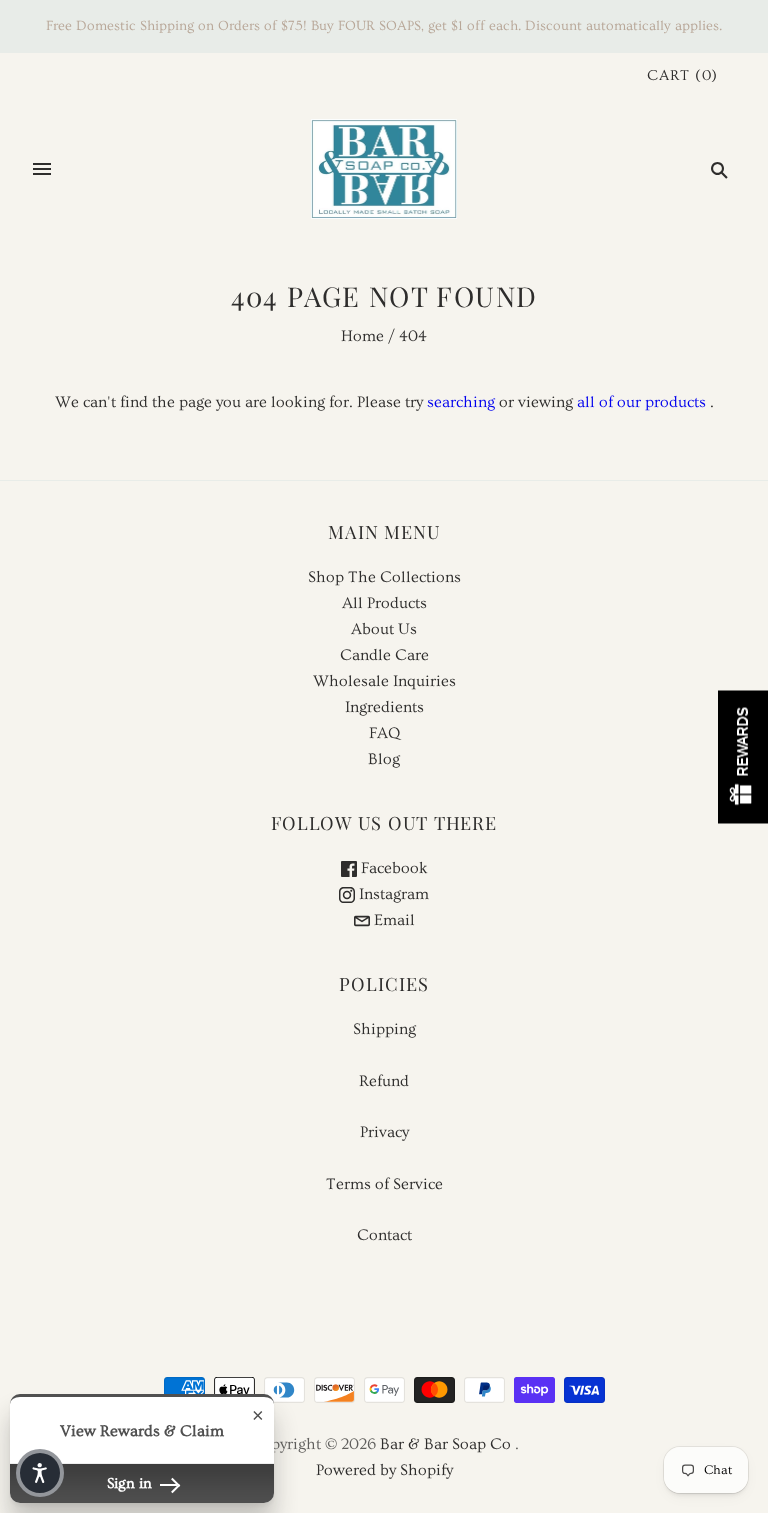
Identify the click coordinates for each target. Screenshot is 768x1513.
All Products (384, 603)
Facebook (392, 868)
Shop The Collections (384, 577)
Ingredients (384, 707)
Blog (384, 759)
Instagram (392, 894)
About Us (384, 629)
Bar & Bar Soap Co (445, 1444)
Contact (384, 1235)
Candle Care (384, 655)
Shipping (384, 1029)
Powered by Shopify (384, 1470)
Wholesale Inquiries (384, 681)
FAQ (384, 733)
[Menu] (42, 169)
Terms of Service (384, 1184)
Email (392, 920)
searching (461, 402)
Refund (384, 1081)
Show (743, 756)
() (682, 75)
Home (362, 336)
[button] (40, 1473)
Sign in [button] (131, 1483)
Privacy (384, 1132)
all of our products (641, 402)
